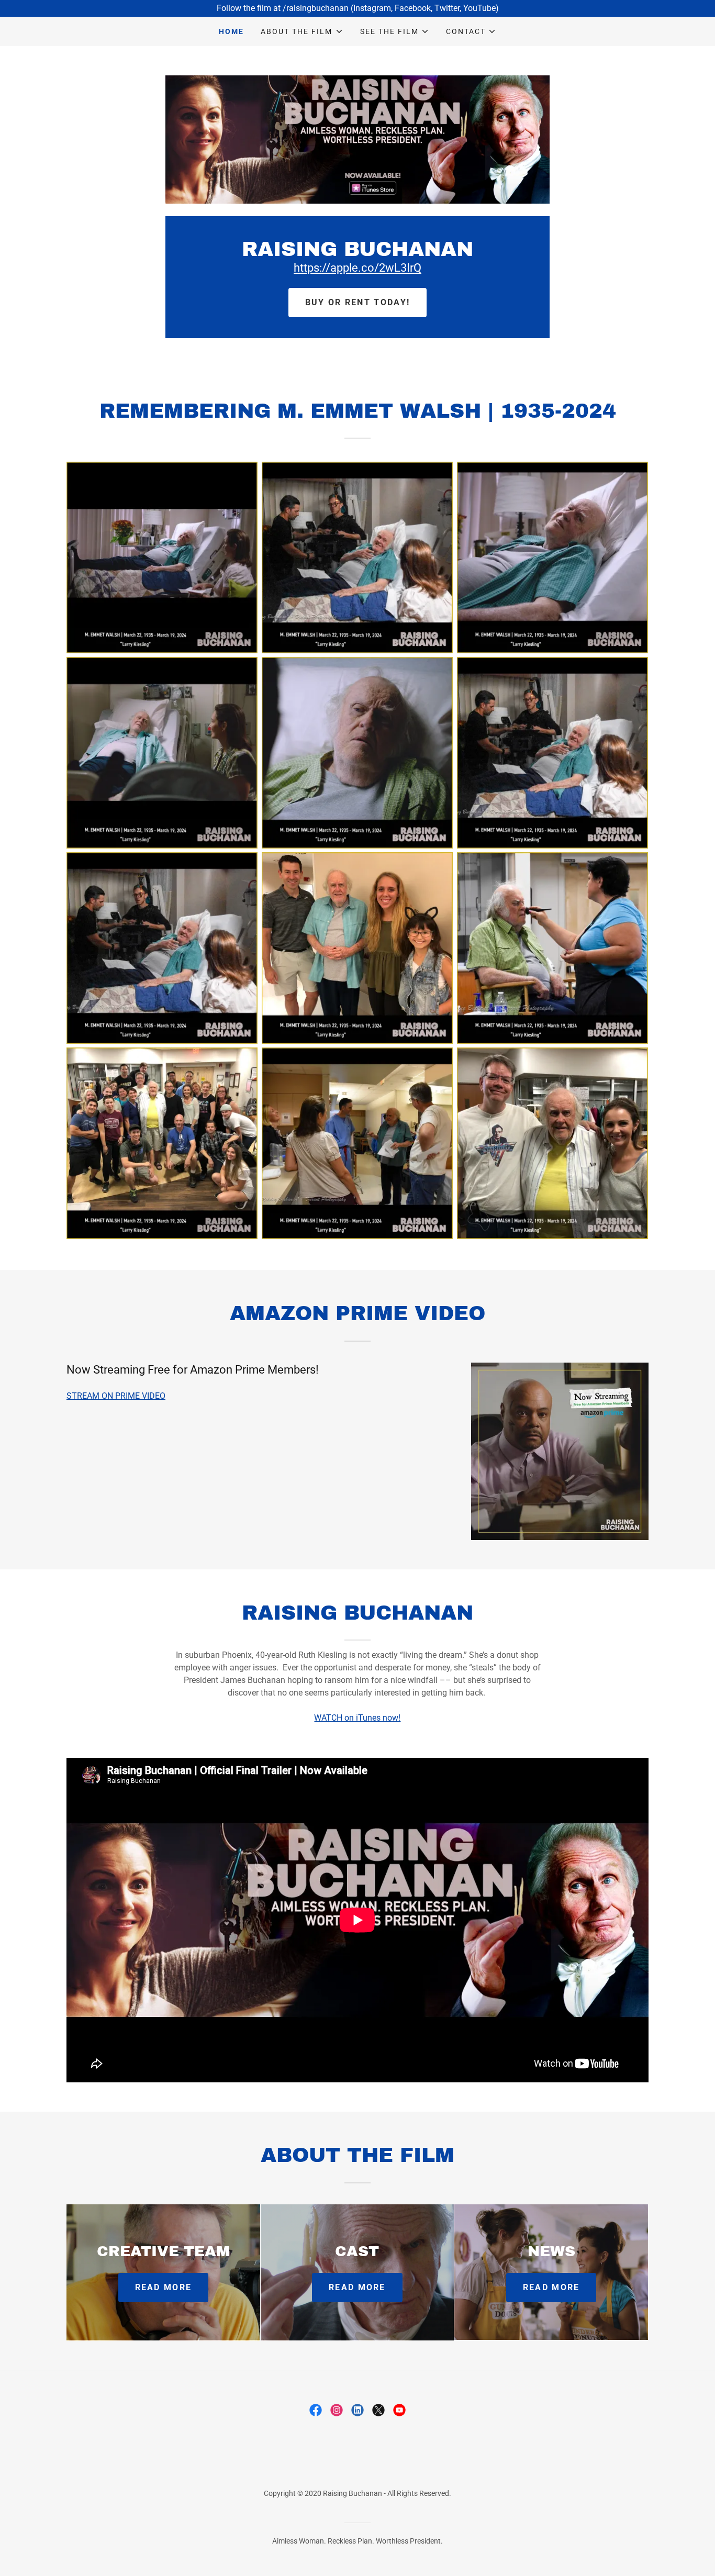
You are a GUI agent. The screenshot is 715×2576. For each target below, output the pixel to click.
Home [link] (231, 31)
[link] (316, 2410)
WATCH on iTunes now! (357, 1718)
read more (164, 2287)
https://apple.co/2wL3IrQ (357, 268)
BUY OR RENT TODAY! (357, 302)
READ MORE (551, 2287)
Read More (357, 2287)
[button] (302, 31)
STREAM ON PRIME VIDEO (116, 1396)
